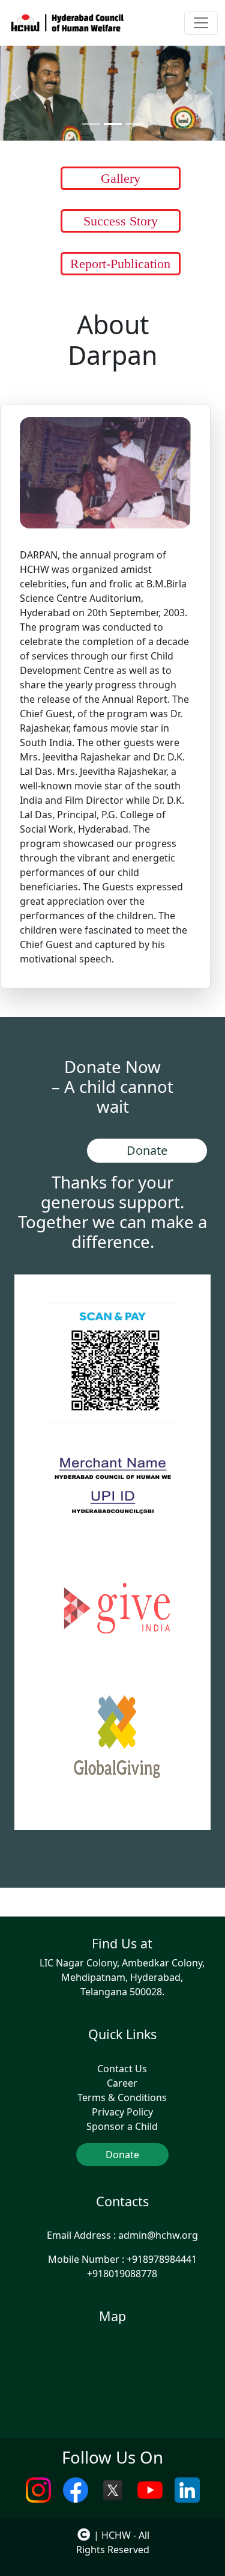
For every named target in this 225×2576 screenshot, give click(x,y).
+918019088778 (122, 2274)
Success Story (121, 221)
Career (122, 2083)
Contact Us (122, 2069)
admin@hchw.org (158, 2235)
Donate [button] (147, 1150)
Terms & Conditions (122, 2097)
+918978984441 (162, 2259)
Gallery (121, 178)
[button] (117, 1608)
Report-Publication (120, 264)
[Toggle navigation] (201, 23)
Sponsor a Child (122, 2126)
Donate (122, 2155)
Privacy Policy (122, 2112)
